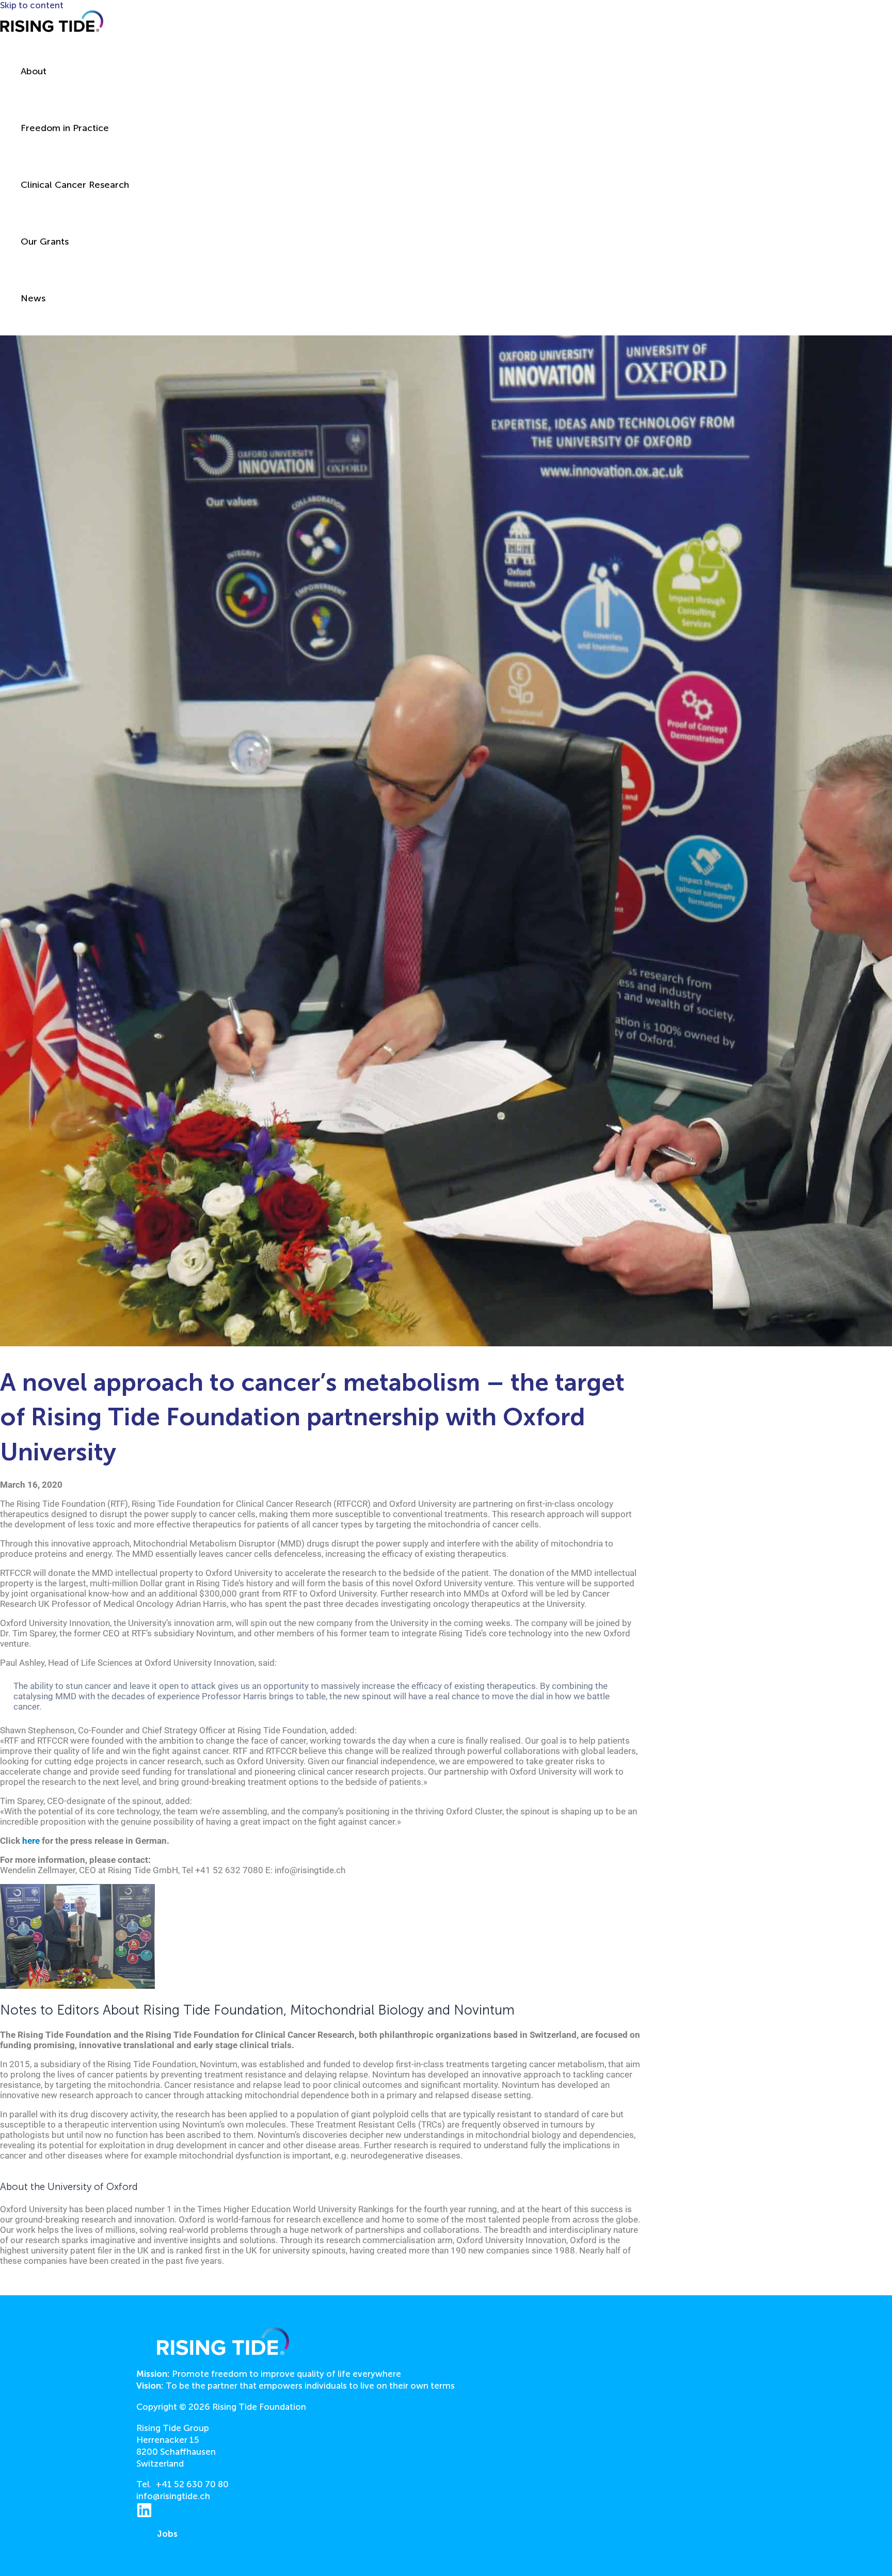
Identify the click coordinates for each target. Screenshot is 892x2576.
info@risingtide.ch (173, 2496)
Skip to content (32, 5)
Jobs (167, 2534)
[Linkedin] (144, 2515)
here (31, 1841)
